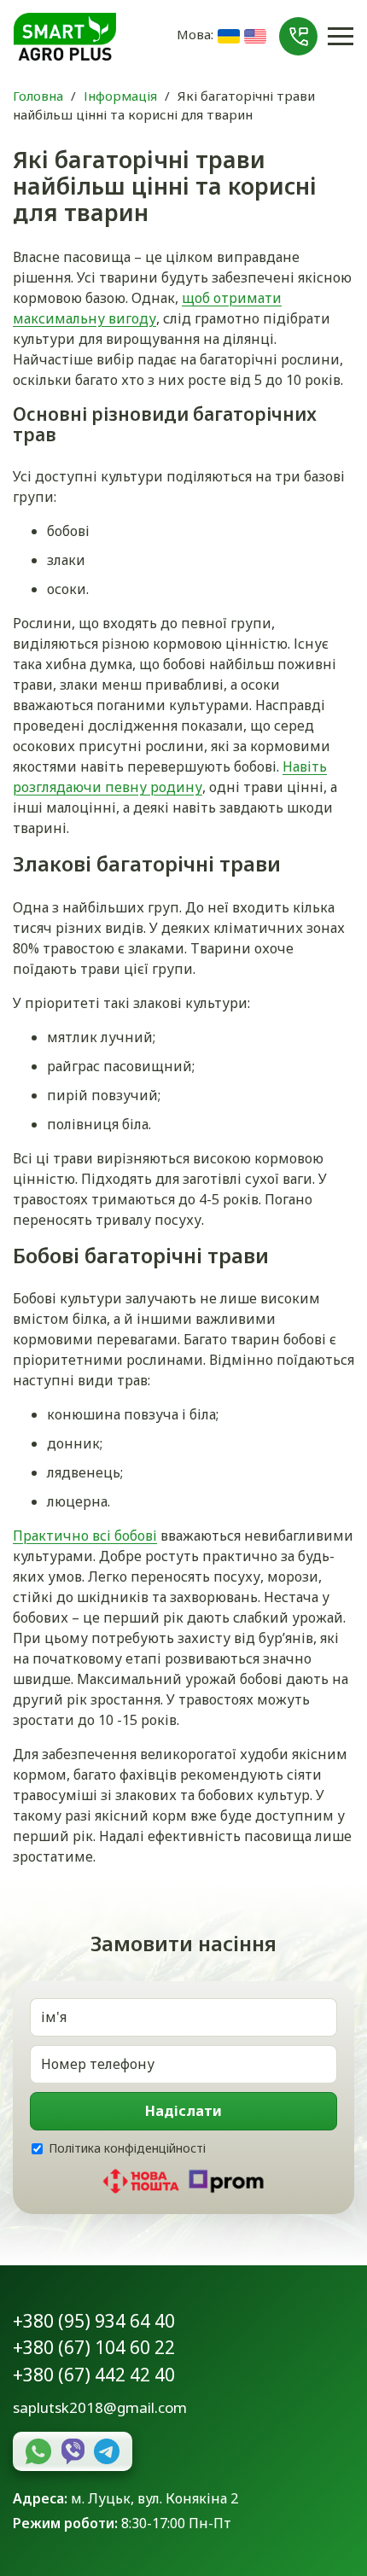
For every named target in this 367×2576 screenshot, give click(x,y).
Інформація (120, 96)
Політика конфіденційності (127, 2148)
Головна (38, 96)
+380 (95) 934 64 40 (94, 2321)
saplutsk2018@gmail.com (100, 2407)
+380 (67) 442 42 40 (94, 2375)
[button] (298, 36)
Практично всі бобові (85, 1536)
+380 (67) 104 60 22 (94, 2347)
